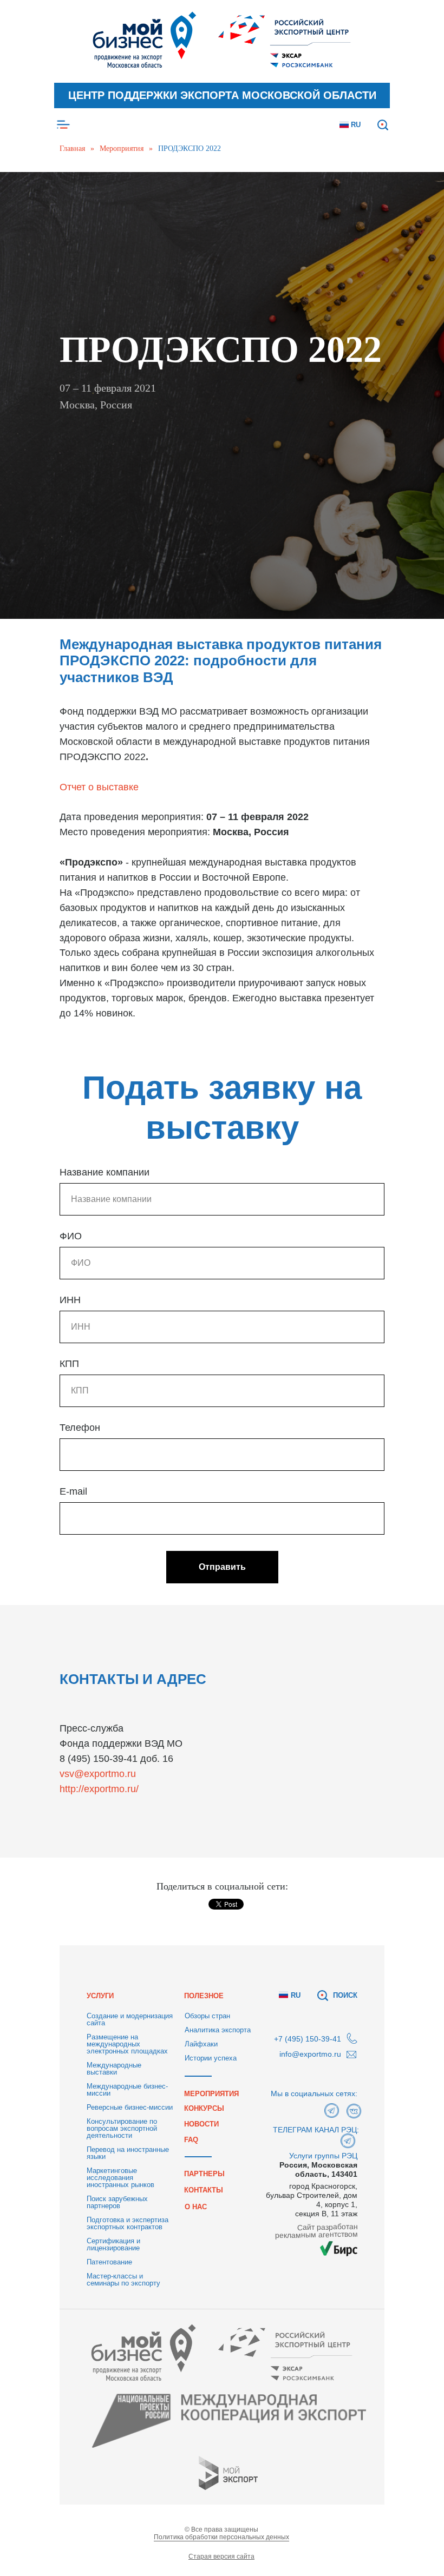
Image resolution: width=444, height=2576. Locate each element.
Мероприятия (122, 148)
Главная (72, 148)
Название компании (105, 2529)
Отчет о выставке (99, 2143)
